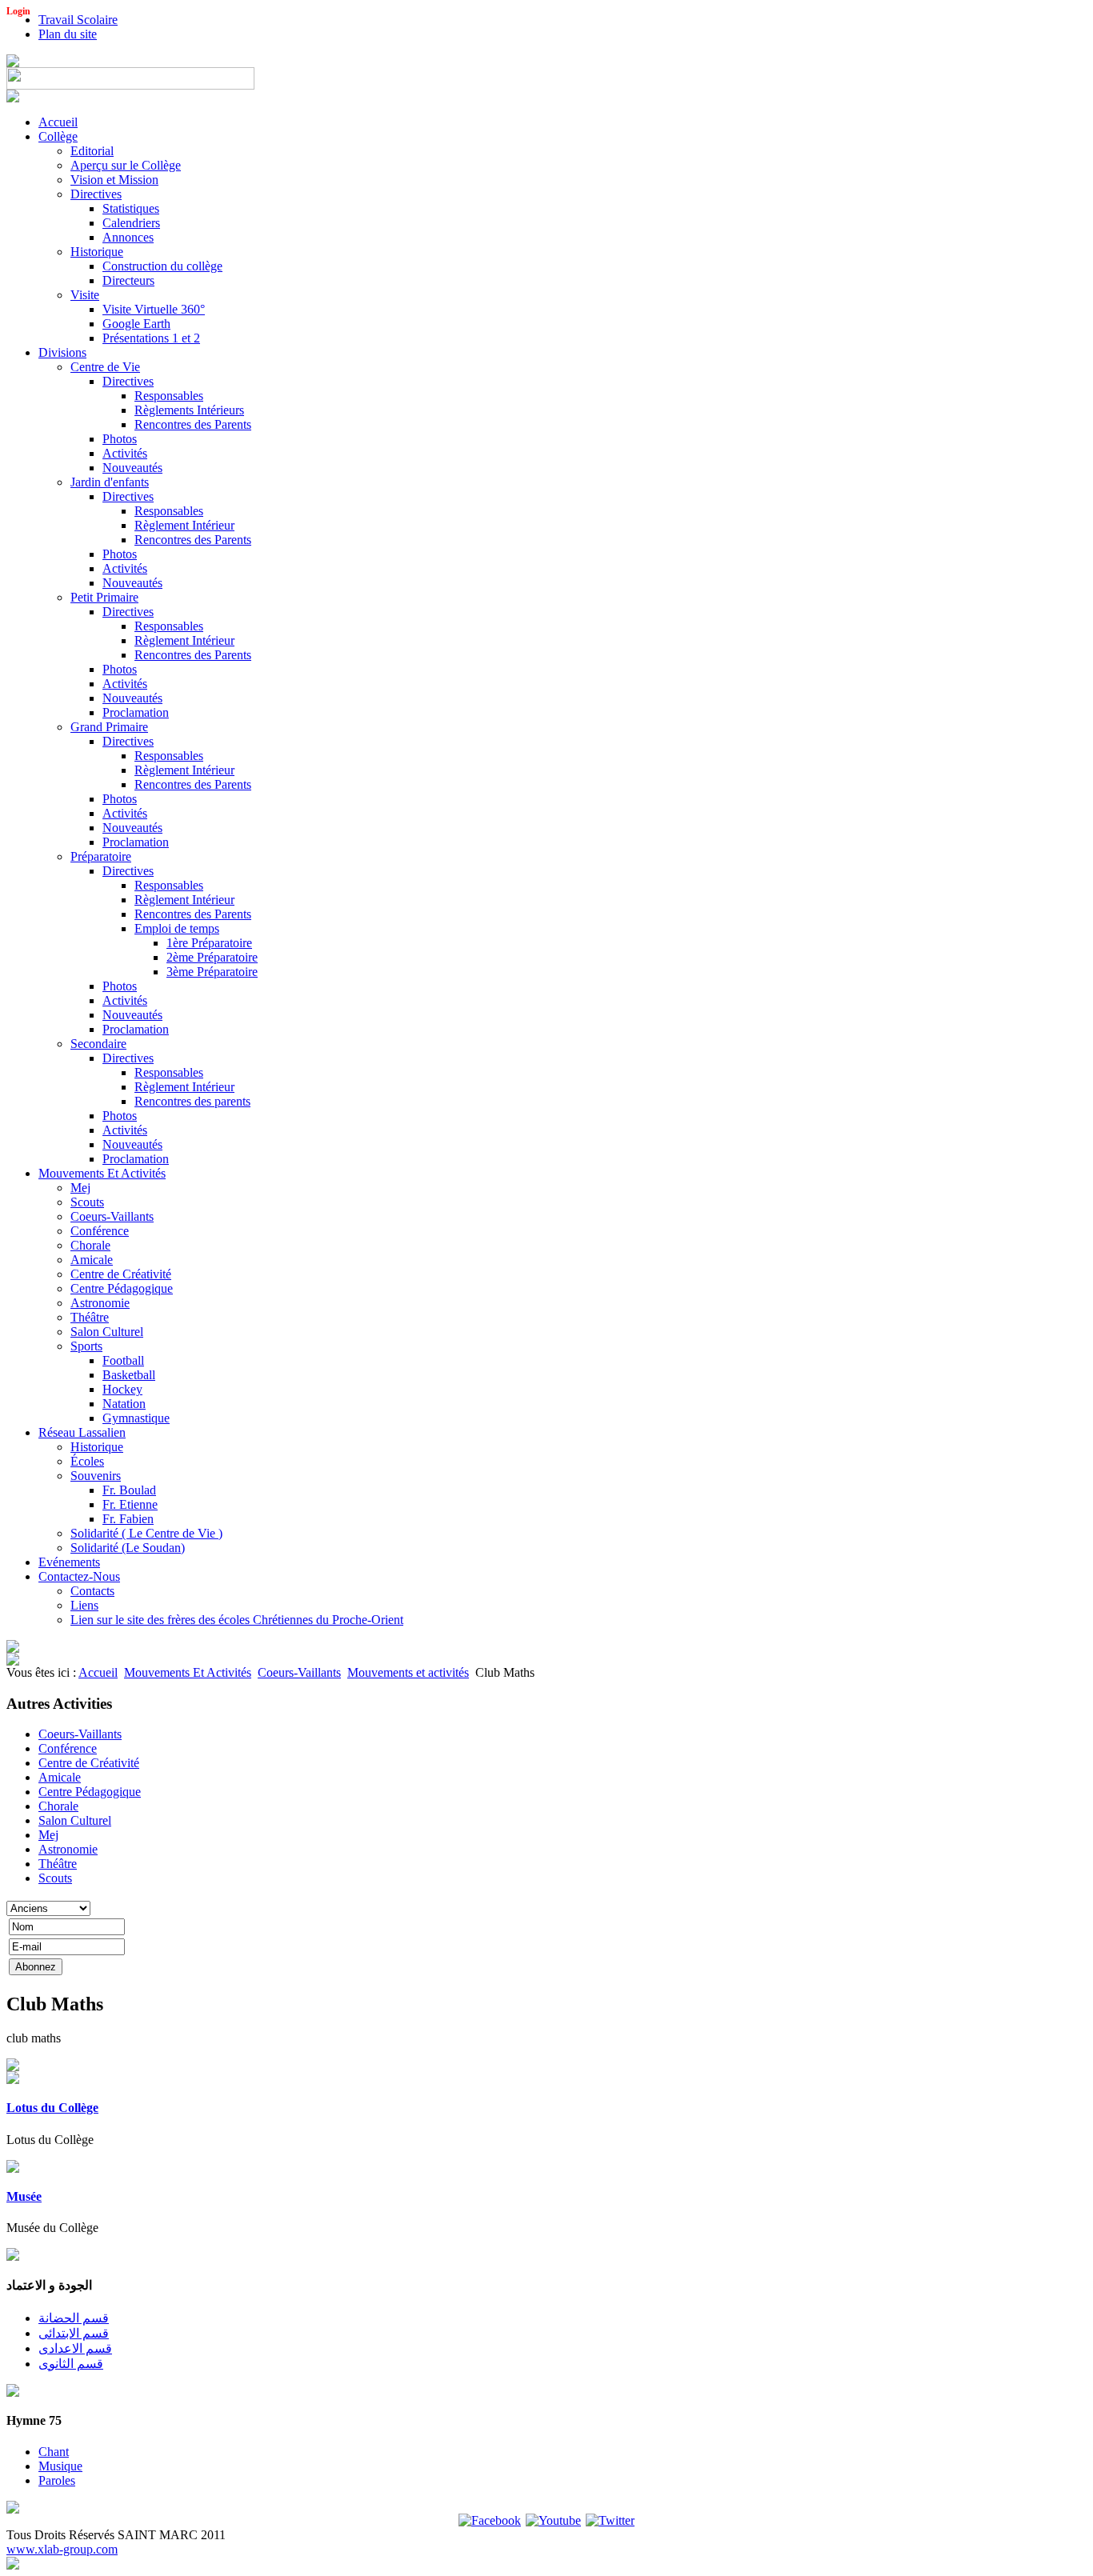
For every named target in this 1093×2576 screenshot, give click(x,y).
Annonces (128, 237)
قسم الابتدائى (74, 2333)
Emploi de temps (177, 928)
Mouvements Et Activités (102, 1173)
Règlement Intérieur (184, 525)
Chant (54, 2452)
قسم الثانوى (71, 2364)
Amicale (92, 1260)
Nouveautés (132, 468)
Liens (84, 1605)
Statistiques (131, 208)
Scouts (87, 1202)
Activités (125, 453)
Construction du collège (162, 266)
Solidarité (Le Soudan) (128, 1548)
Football (123, 1360)
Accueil (58, 122)
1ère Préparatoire (209, 943)
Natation (124, 1404)
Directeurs (128, 280)
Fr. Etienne (130, 1504)
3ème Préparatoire (212, 972)
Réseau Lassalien (82, 1432)
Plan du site (68, 34)
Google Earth (136, 324)
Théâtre (90, 1317)
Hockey (122, 1389)
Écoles (87, 1461)
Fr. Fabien (128, 1519)
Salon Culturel (107, 1332)
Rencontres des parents (192, 1101)
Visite (85, 295)
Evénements (69, 1562)
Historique (97, 252)
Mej (80, 1188)
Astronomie (100, 1303)
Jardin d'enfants (110, 482)
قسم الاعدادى (75, 2348)
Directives (96, 194)
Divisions (62, 352)
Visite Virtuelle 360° (154, 309)
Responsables (169, 396)
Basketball (129, 1375)
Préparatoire (101, 856)
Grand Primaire (109, 727)
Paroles (57, 2480)
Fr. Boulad (129, 1490)
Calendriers (131, 223)
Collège (58, 136)
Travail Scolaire (78, 20)
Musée (24, 2196)
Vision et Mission (114, 180)
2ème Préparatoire (212, 957)
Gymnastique (136, 1418)
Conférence (100, 1231)
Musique (60, 2466)
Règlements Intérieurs (189, 410)
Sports (86, 1346)
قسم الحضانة (74, 2318)
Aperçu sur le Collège (126, 165)
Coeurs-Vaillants (112, 1216)
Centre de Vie (105, 367)
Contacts (92, 1591)
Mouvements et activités (408, 1672)
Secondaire (98, 1044)
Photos (120, 439)
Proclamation (136, 712)
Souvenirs (96, 1476)
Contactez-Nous (79, 1576)
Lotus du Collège (52, 2108)
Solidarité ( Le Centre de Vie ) (146, 1533)
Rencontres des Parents (193, 424)
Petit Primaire (104, 597)
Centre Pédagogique (122, 1288)
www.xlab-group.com (62, 2549)
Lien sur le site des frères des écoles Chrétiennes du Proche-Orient (237, 1620)
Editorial (92, 151)
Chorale (90, 1245)
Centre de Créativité (121, 1274)
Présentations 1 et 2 (151, 338)
